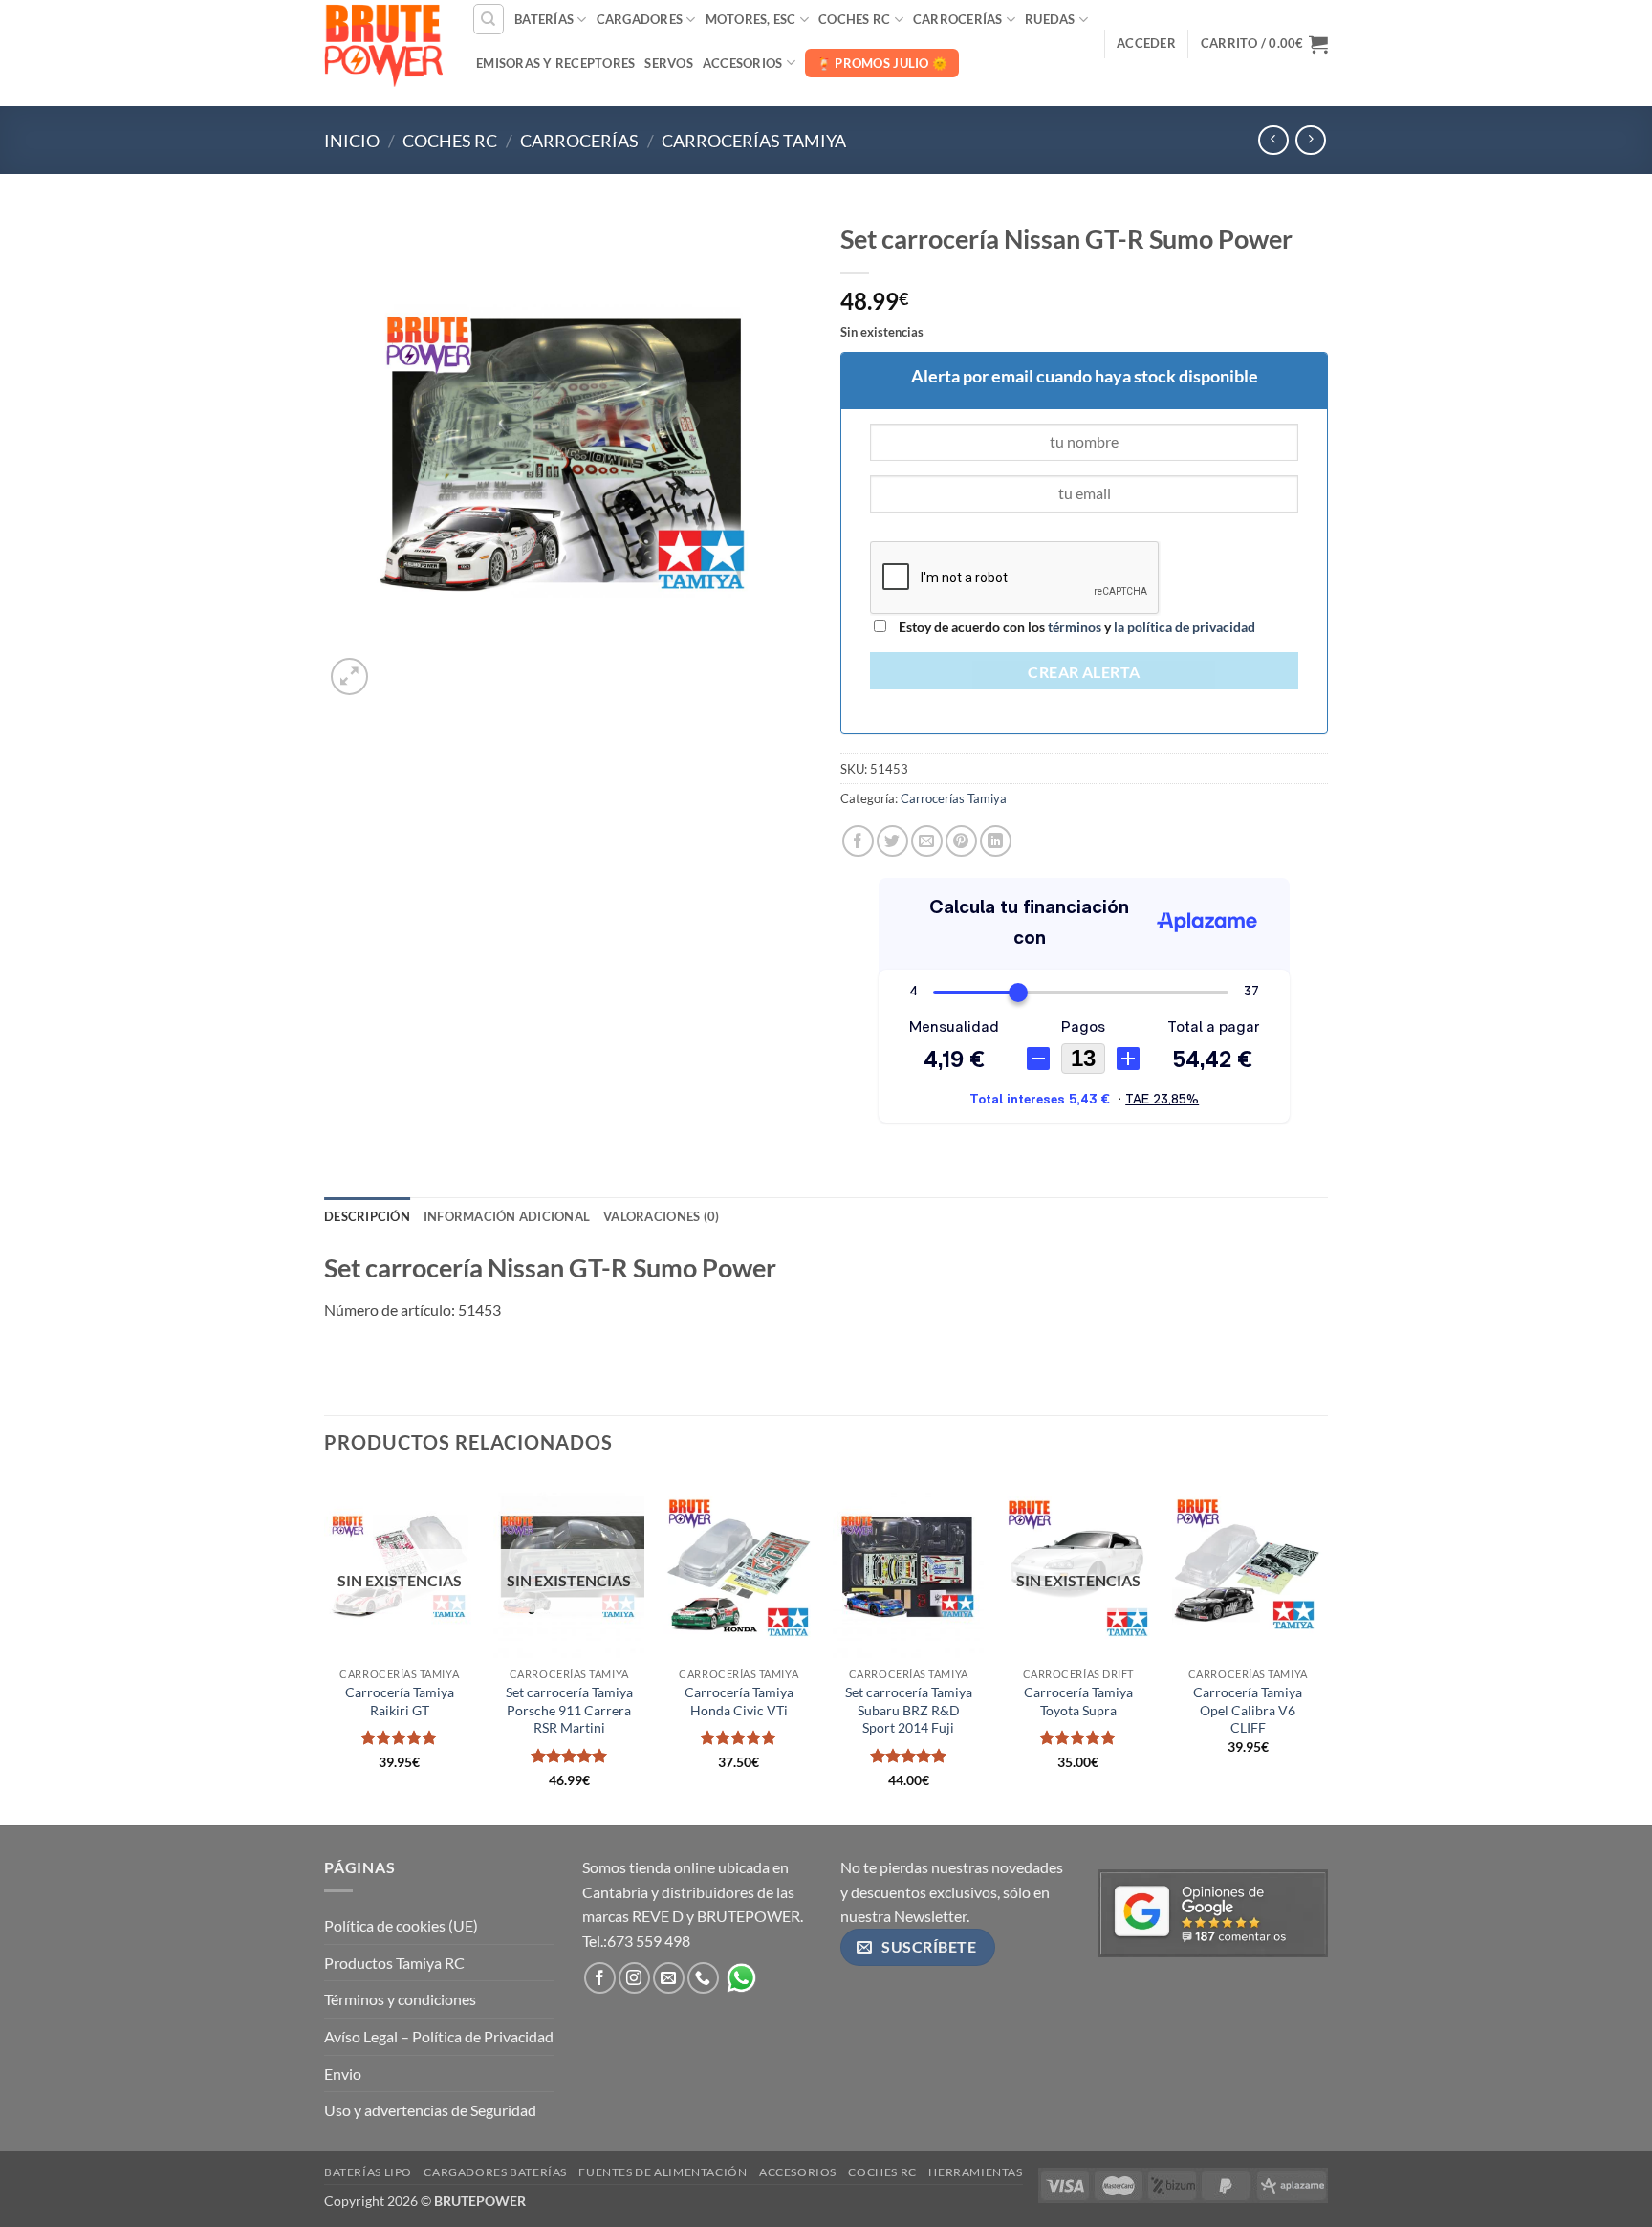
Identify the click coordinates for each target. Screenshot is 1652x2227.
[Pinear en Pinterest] (961, 841)
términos (1075, 627)
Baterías (544, 19)
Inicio (352, 141)
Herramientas (975, 2172)
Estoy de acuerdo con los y (1076, 627)
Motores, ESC (751, 19)
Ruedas (1050, 19)
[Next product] (1273, 140)
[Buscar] (489, 19)
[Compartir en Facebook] (858, 841)
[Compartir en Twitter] (892, 841)
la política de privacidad (1183, 627)
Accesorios (743, 63)
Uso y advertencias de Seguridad (430, 2110)
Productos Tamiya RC (394, 1963)
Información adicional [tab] (507, 1216)
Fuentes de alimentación (663, 2172)
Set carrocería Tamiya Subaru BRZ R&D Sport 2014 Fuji (909, 1710)
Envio (343, 2074)
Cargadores (640, 19)
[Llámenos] (703, 1978)
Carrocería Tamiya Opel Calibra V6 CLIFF (1248, 1710)
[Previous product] (1310, 140)
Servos (669, 63)
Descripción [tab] (367, 1216)
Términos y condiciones (400, 1999)
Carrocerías (958, 19)
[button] (1146, 43)
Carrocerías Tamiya (754, 141)
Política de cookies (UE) (401, 1925)
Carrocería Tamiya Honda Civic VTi (739, 1701)
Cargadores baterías (495, 2172)
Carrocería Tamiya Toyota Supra (1078, 1701)
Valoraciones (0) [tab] (661, 1216)
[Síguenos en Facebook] (600, 1978)
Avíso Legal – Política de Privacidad (439, 2036)
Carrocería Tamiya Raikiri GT (400, 1701)
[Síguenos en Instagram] (634, 1978)
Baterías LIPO (368, 2172)
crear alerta (1084, 672)
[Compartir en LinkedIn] (996, 841)
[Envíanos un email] (669, 1978)
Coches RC (854, 19)
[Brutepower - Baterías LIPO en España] (383, 43)
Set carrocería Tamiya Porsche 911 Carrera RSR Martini (569, 1710)
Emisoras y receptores (555, 63)
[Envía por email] (927, 841)
